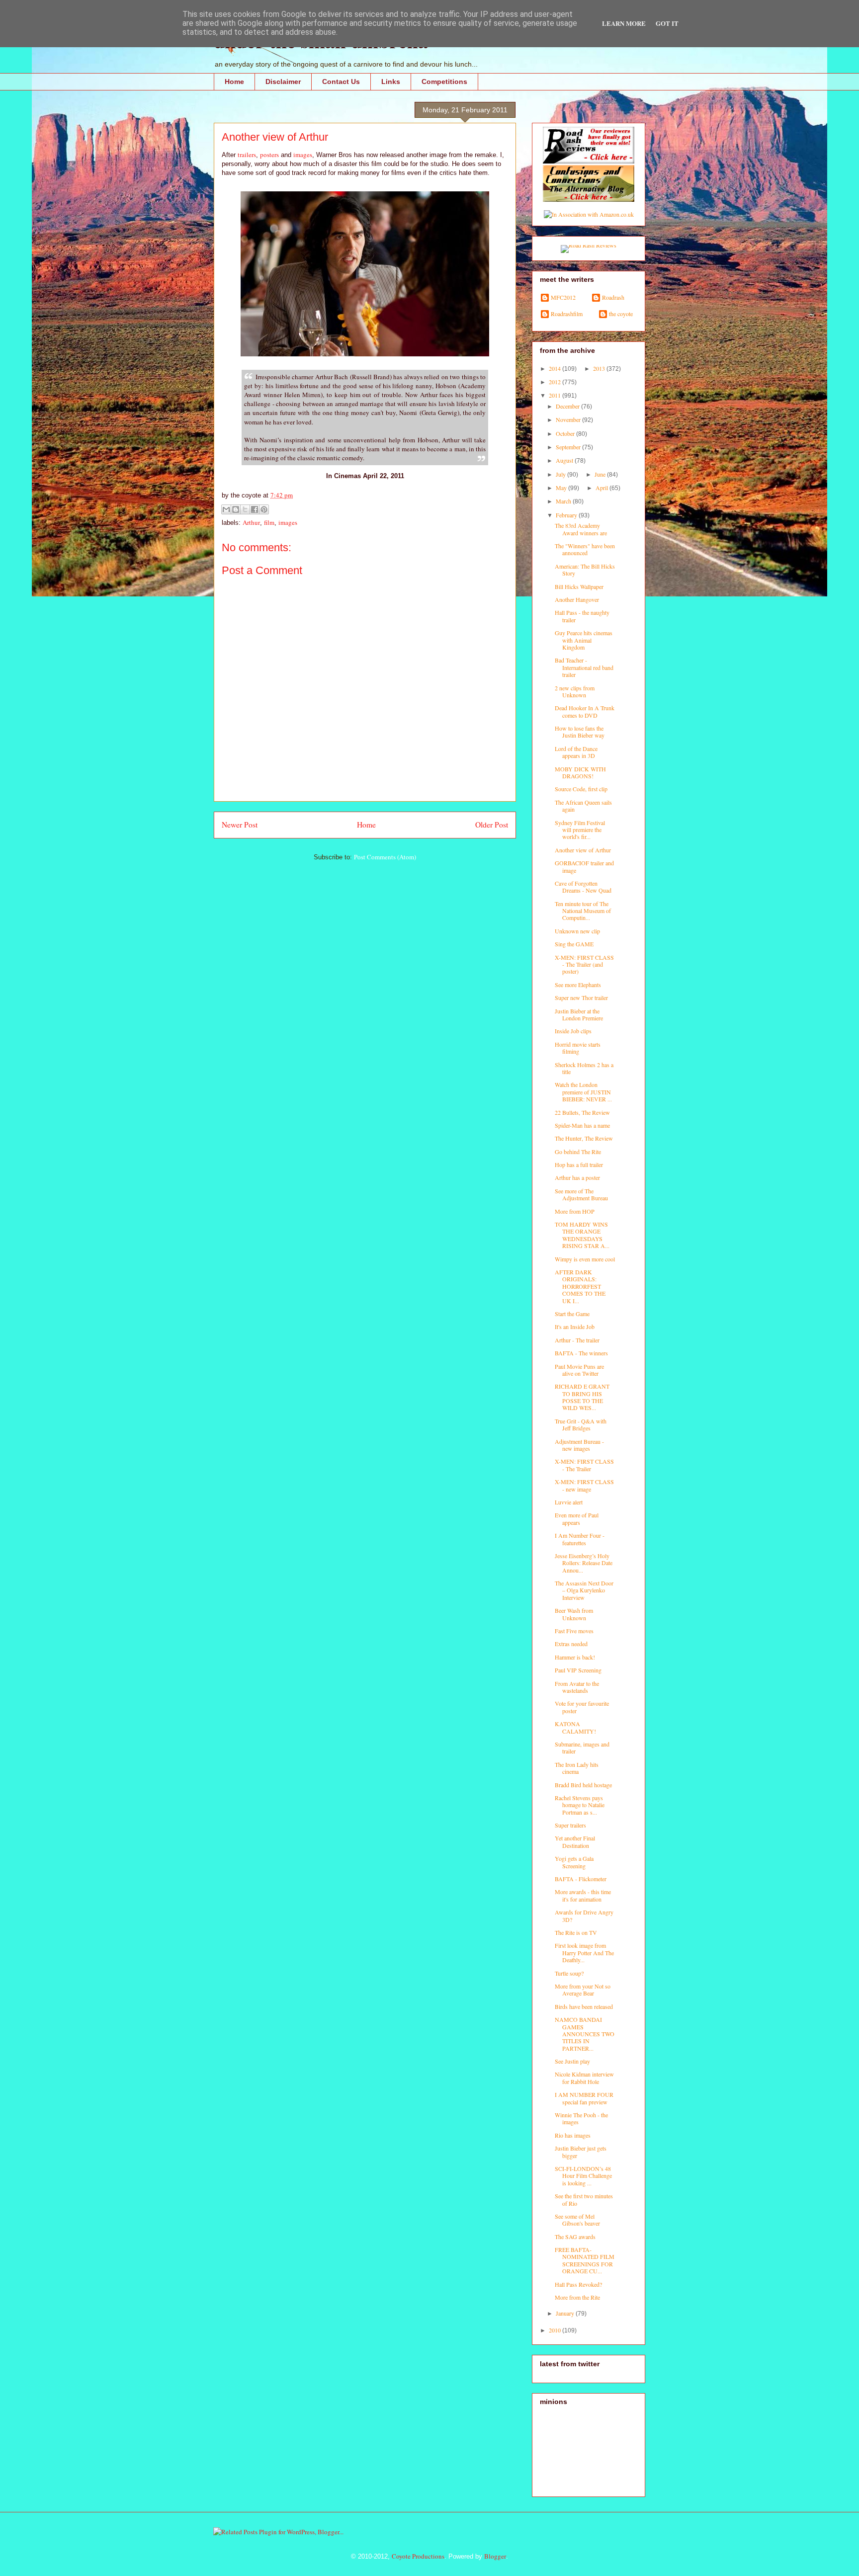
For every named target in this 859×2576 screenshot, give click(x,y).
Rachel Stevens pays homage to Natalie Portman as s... (580, 1805)
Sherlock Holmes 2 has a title (584, 1068)
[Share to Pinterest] (264, 509)
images (303, 155)
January (566, 2313)
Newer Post (240, 825)
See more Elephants (578, 985)
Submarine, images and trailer (582, 1747)
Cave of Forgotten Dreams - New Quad (583, 887)
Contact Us (341, 82)
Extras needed (571, 1644)
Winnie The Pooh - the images (581, 2118)
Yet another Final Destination (575, 1841)
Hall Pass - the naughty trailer (582, 616)
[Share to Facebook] (255, 509)
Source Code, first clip (581, 789)
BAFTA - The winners (581, 1353)
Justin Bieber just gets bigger (581, 2152)
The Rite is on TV (576, 1932)
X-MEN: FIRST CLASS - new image (584, 1485)
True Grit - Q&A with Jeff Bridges (581, 1424)
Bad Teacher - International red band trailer (584, 667)
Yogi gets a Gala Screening (574, 1862)
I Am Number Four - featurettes (580, 1539)
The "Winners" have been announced (585, 549)
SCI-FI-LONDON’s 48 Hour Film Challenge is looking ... (583, 2176)
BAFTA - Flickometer (581, 1879)
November (569, 419)
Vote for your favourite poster (582, 1707)
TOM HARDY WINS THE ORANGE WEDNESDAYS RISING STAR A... (582, 1235)
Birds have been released (584, 2006)
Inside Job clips (573, 1031)
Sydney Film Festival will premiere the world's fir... (580, 830)
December (568, 406)
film (269, 522)
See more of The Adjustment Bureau (581, 1194)
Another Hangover (577, 599)
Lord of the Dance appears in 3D (576, 752)
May (562, 488)
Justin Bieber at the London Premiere (579, 1014)
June (601, 474)
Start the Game (572, 1314)
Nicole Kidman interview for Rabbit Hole (584, 2077)
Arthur (251, 522)
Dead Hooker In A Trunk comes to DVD (585, 711)
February (567, 515)
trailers (247, 155)
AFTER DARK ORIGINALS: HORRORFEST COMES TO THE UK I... (580, 1286)
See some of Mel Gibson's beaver (577, 2220)
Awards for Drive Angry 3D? (584, 1915)
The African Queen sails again (583, 806)
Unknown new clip (577, 931)
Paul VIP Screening (578, 1670)
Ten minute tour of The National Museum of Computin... (583, 911)
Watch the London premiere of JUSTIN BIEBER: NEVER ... (583, 1092)
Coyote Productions (418, 2556)
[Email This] (226, 509)
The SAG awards (575, 2237)
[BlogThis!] (236, 509)
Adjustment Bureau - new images (579, 1445)
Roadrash (613, 297)
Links (391, 82)
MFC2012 (563, 297)
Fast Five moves (574, 1631)
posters (269, 155)
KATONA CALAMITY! (575, 1727)
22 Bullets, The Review (582, 1112)
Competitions (444, 82)
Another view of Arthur (583, 850)
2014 (556, 368)
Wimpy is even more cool (585, 1259)
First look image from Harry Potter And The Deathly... (584, 1953)
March (564, 501)
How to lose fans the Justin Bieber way (580, 732)
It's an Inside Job (575, 1327)
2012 (556, 382)
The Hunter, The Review (584, 1138)
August (565, 460)
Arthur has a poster (577, 1177)
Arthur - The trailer (577, 1340)
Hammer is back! (575, 1657)
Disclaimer (283, 82)
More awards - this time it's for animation (583, 1895)
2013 (600, 368)
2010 (556, 2330)
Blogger (495, 2556)
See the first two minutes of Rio (584, 2199)
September (569, 447)
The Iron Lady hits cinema (577, 1768)
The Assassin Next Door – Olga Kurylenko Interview (584, 1590)
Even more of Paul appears (577, 1518)
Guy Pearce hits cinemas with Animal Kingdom (584, 640)
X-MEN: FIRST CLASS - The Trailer (584, 1465)
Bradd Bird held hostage (583, 1785)
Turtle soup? (569, 1973)
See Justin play (572, 2061)
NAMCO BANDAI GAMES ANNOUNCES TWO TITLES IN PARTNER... (585, 2034)
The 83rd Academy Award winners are (581, 529)
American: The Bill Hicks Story (585, 570)
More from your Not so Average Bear (583, 1990)
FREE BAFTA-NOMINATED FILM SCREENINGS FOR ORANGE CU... (585, 2260)
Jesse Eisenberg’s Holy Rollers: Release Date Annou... (584, 1563)
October (566, 433)
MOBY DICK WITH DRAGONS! (580, 772)
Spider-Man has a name (582, 1125)
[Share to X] (245, 509)
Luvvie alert (569, 1502)
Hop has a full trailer (579, 1164)
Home (234, 82)
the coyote (621, 314)
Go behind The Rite (578, 1152)
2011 (556, 395)
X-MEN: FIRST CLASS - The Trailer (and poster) (584, 964)
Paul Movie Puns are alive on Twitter (579, 1370)
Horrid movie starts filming (578, 1048)
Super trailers (570, 1825)
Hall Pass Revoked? (578, 2284)
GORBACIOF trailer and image (584, 866)
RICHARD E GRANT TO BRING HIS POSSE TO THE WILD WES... (582, 1397)
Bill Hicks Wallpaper (579, 586)
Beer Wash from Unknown (574, 1614)
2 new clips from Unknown (575, 691)
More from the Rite (577, 2297)
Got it (667, 23)
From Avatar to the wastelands (577, 1687)
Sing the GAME (574, 944)
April (602, 488)
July (561, 474)
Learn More (624, 23)
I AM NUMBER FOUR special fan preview (584, 2098)
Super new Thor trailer (581, 997)
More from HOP (575, 1211)
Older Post (492, 825)
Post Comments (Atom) (385, 857)
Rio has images (573, 2135)
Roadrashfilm (567, 314)
